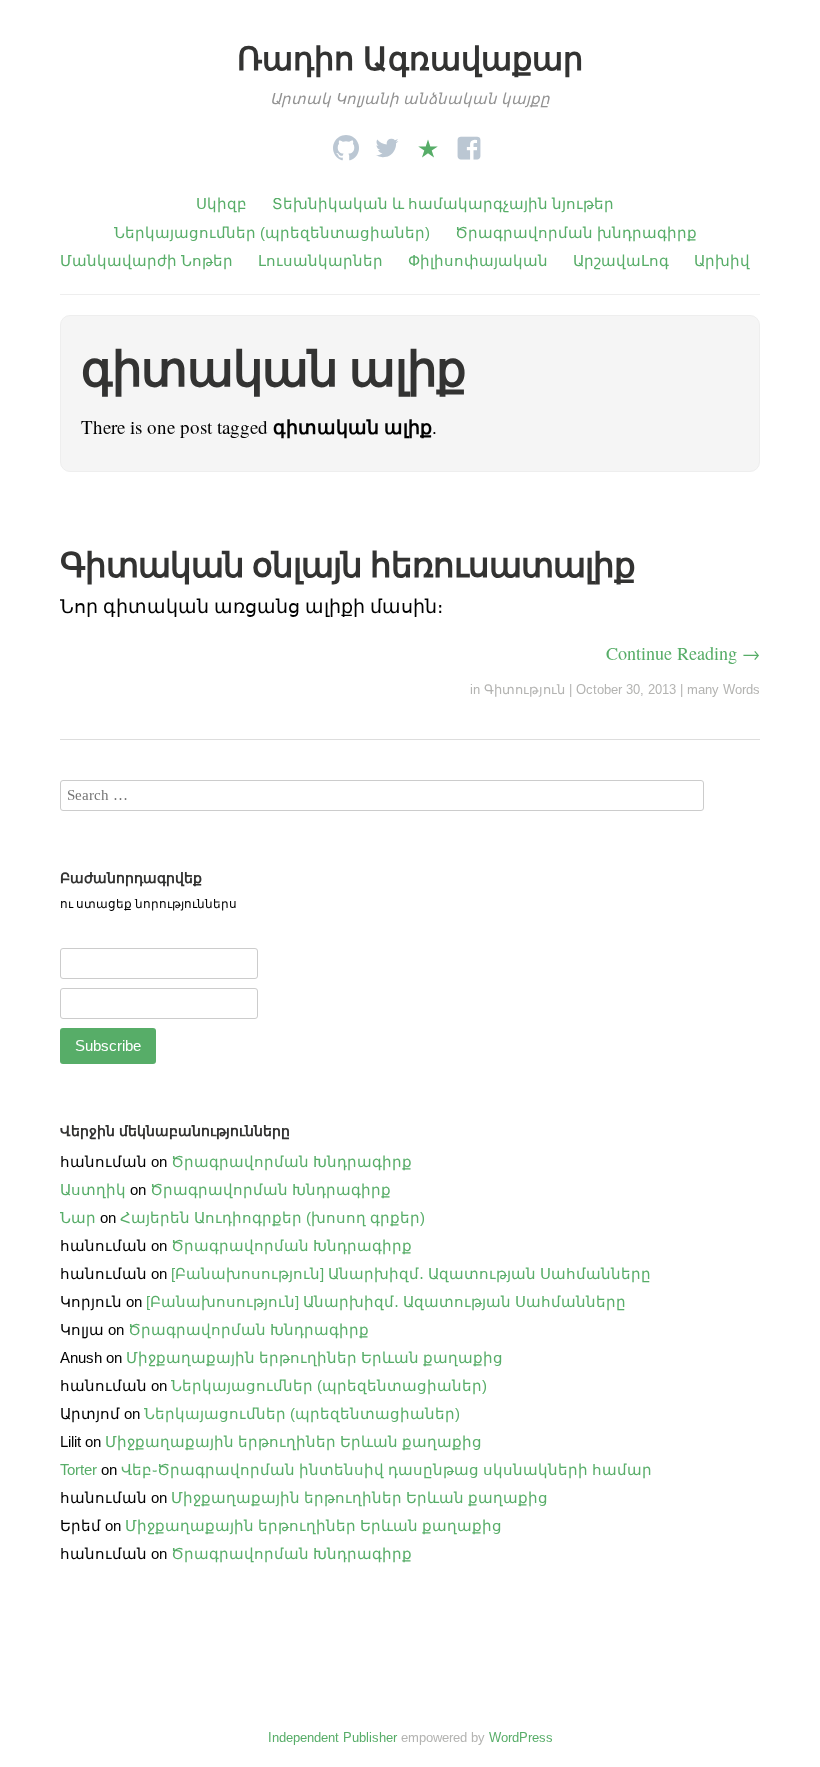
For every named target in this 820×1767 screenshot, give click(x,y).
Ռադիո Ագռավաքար (410, 59)
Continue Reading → (683, 653)
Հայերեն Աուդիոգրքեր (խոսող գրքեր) (272, 1217)
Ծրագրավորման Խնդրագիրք (291, 1161)
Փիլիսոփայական (478, 260)
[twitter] (387, 142)
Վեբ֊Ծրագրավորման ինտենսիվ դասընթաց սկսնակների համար (386, 1469)
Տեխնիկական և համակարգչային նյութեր (443, 203)
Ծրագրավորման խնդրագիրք (576, 232)
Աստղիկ (93, 1189)
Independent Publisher (332, 1737)
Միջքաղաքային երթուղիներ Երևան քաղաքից (314, 1357)
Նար (78, 1217)
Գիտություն (524, 689)
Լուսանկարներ (320, 260)
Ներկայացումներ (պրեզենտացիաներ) (272, 232)
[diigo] (428, 142)
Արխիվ (722, 260)
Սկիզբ (221, 203)
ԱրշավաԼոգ (621, 260)
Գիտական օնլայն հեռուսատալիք (347, 565)
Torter (78, 1469)
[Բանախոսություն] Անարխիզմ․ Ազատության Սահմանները (411, 1273)
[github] (346, 142)
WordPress (521, 1737)
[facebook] (469, 142)
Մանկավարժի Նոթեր (146, 260)
